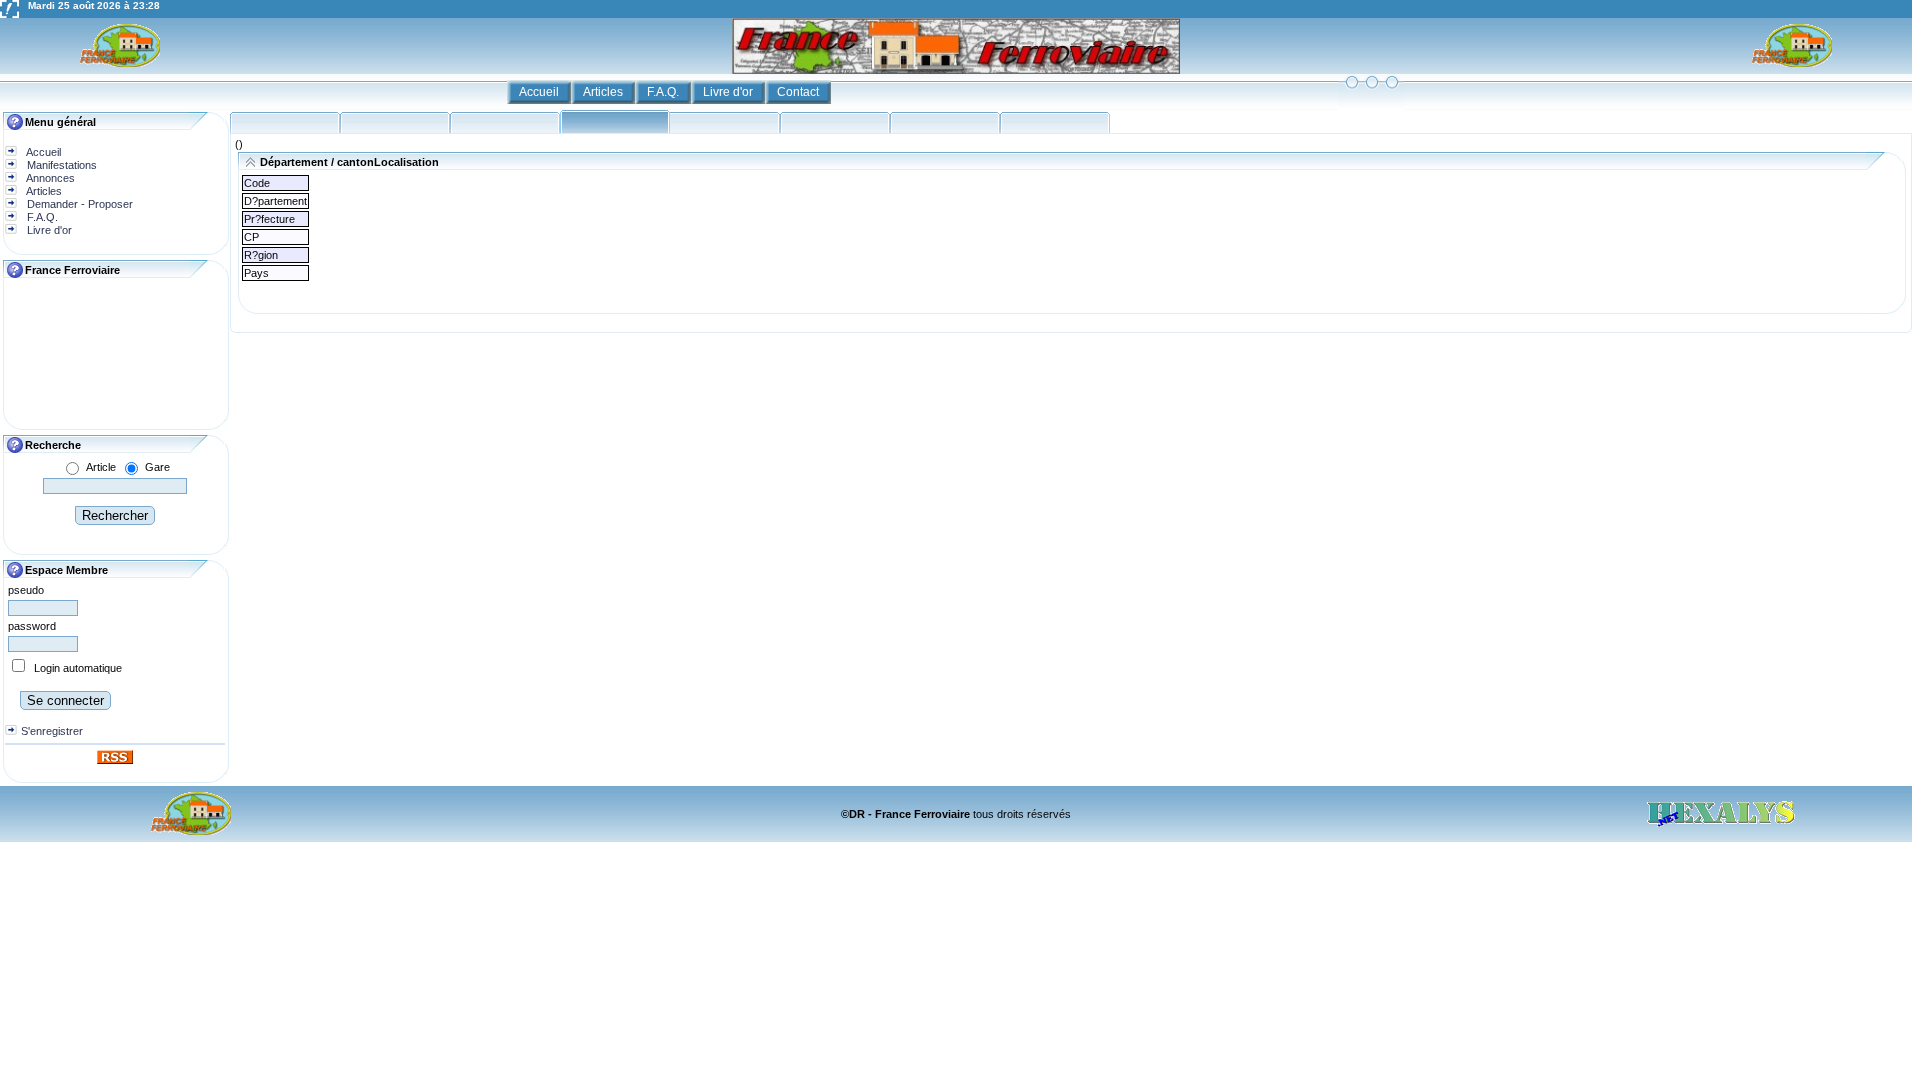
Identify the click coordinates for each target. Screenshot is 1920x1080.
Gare (157, 467)
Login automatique (78, 668)
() (239, 144)
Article (101, 467)
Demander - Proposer (78, 204)
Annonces (49, 178)
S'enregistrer (52, 731)
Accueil (540, 92)
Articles (604, 92)
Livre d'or (729, 92)
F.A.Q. (664, 92)
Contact (799, 92)
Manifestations (60, 165)
